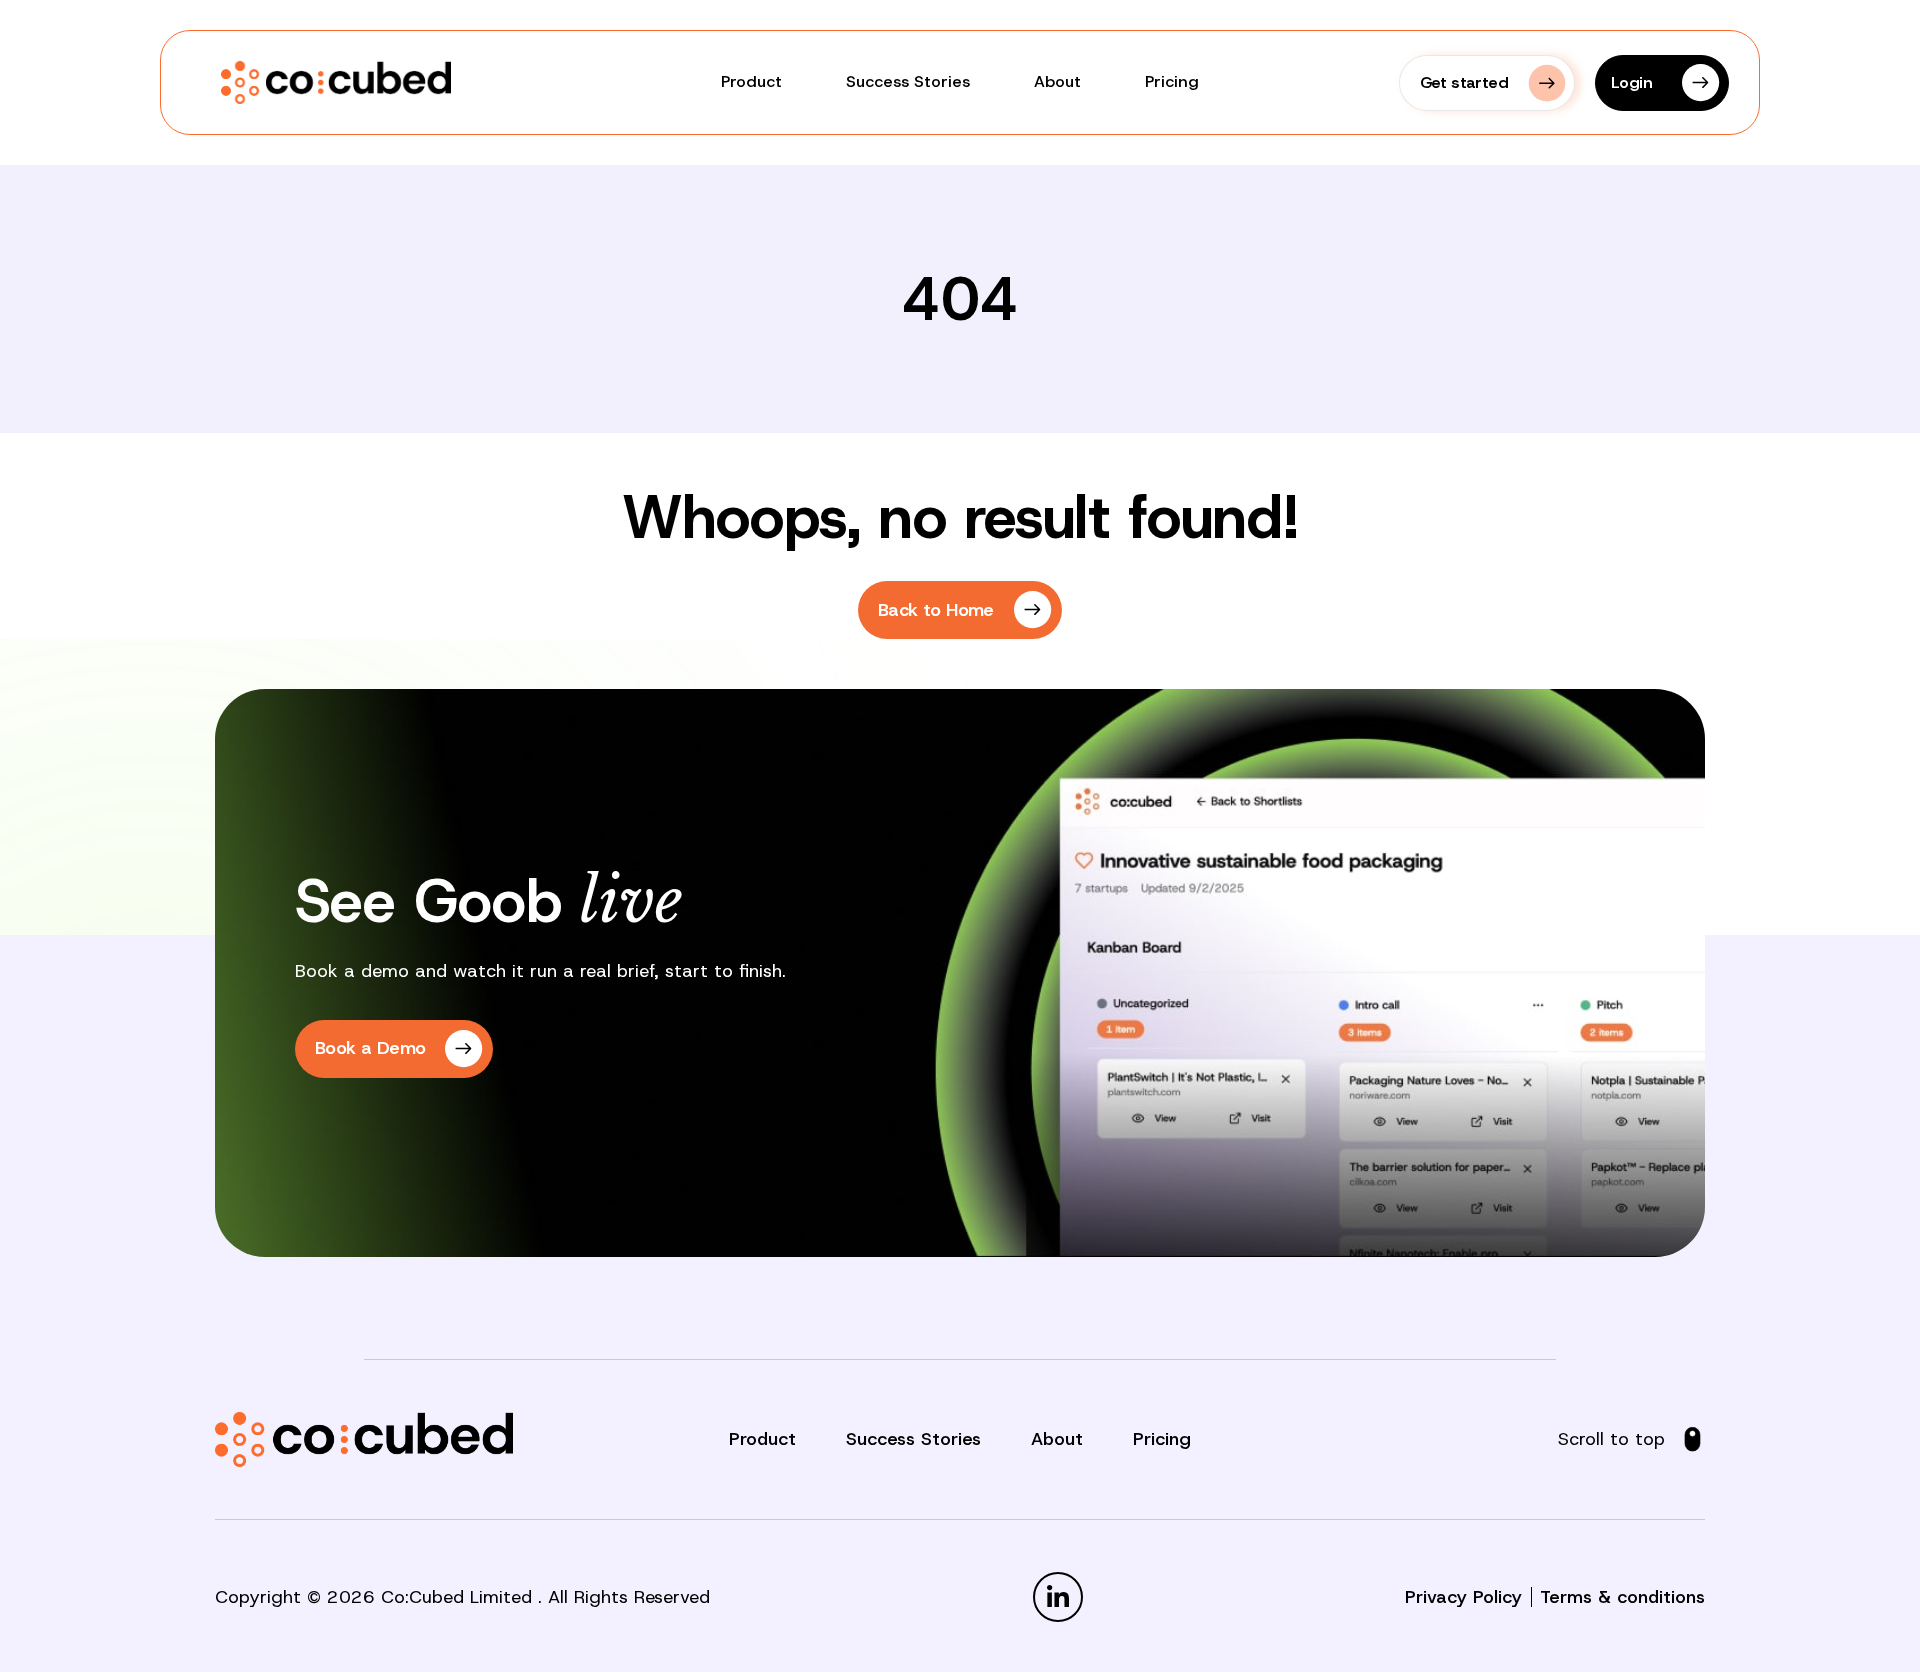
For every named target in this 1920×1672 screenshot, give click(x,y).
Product (751, 81)
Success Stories (908, 81)
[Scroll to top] (1692, 1439)
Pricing (1172, 81)
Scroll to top (1611, 1439)
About (1057, 81)
